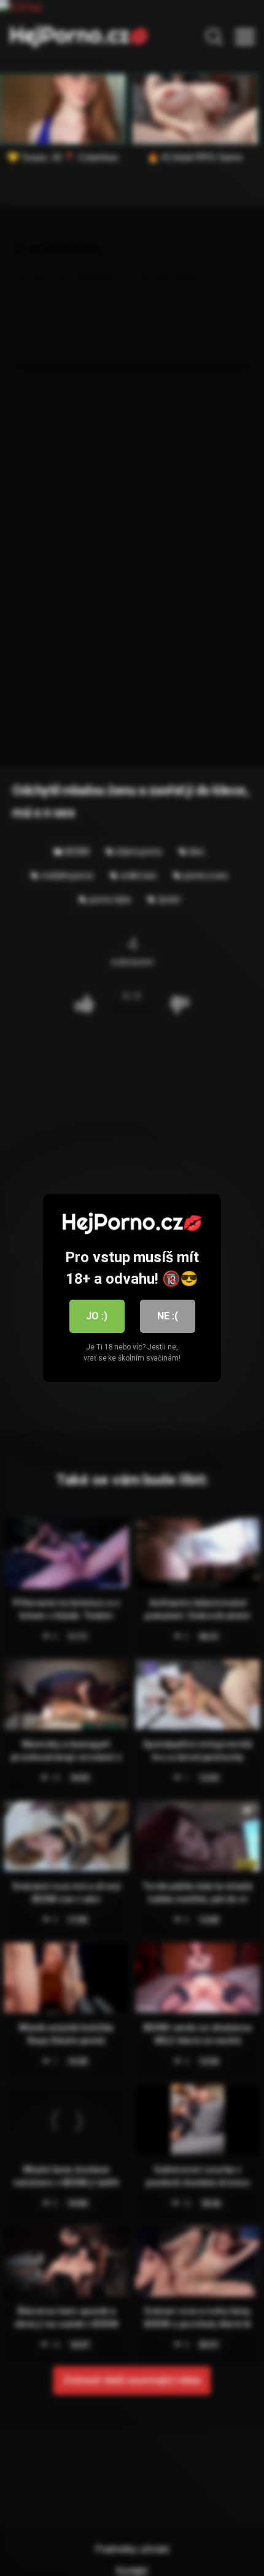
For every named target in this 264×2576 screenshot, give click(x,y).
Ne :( (168, 1316)
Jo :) (97, 1316)
